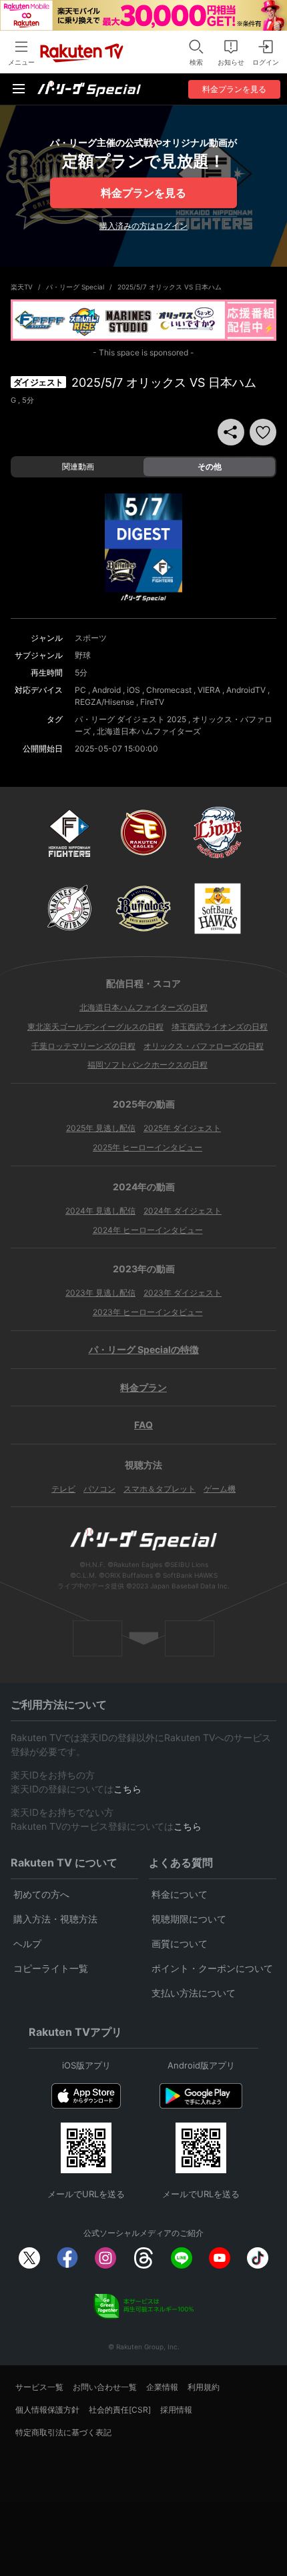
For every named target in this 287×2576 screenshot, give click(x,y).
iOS (133, 690)
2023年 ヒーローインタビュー (148, 1312)
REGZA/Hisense (104, 702)
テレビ (63, 1489)
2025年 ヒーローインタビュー (148, 1147)
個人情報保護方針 (47, 2410)
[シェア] (231, 432)
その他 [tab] (210, 466)
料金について (180, 1894)
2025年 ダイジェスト (182, 1128)
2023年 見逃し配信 (100, 1293)
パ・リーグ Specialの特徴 (144, 1349)
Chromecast (169, 690)
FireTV (152, 702)
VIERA (209, 690)
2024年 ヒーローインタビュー (148, 1230)
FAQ (143, 1425)
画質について (180, 1944)
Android (106, 690)
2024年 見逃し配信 (100, 1211)
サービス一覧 (39, 2387)
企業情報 (162, 2387)
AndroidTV (246, 690)
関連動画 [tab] (78, 466)
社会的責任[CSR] (120, 2410)
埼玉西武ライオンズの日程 (220, 1027)
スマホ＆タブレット (160, 1489)
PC (80, 690)
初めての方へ (41, 1894)
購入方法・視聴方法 (55, 1919)
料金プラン (143, 1387)
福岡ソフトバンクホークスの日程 (148, 1065)
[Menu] (19, 89)
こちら (127, 1789)
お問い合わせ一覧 (105, 2387)
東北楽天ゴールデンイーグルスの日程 (95, 1027)
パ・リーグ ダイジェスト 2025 (130, 719)
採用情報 (176, 2410)
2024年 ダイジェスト (183, 1211)
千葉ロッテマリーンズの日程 (83, 1046)
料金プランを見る (143, 193)
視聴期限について (189, 1919)
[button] (263, 432)
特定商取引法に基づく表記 (63, 2432)
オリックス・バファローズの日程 (204, 1046)
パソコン (99, 1489)
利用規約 (204, 2387)
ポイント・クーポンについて (212, 1968)
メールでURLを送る (86, 2194)
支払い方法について (194, 1993)
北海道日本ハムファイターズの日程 (143, 1007)
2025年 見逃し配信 (101, 1128)
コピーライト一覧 (51, 1968)
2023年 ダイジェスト (183, 1293)
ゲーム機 (220, 1489)
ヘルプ (27, 1944)
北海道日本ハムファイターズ (149, 731)
